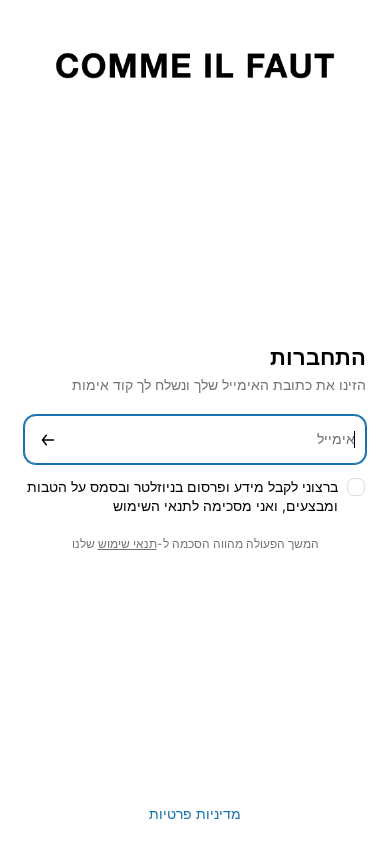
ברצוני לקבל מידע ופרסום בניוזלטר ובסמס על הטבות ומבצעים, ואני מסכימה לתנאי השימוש (182, 496)
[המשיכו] (48, 439)
